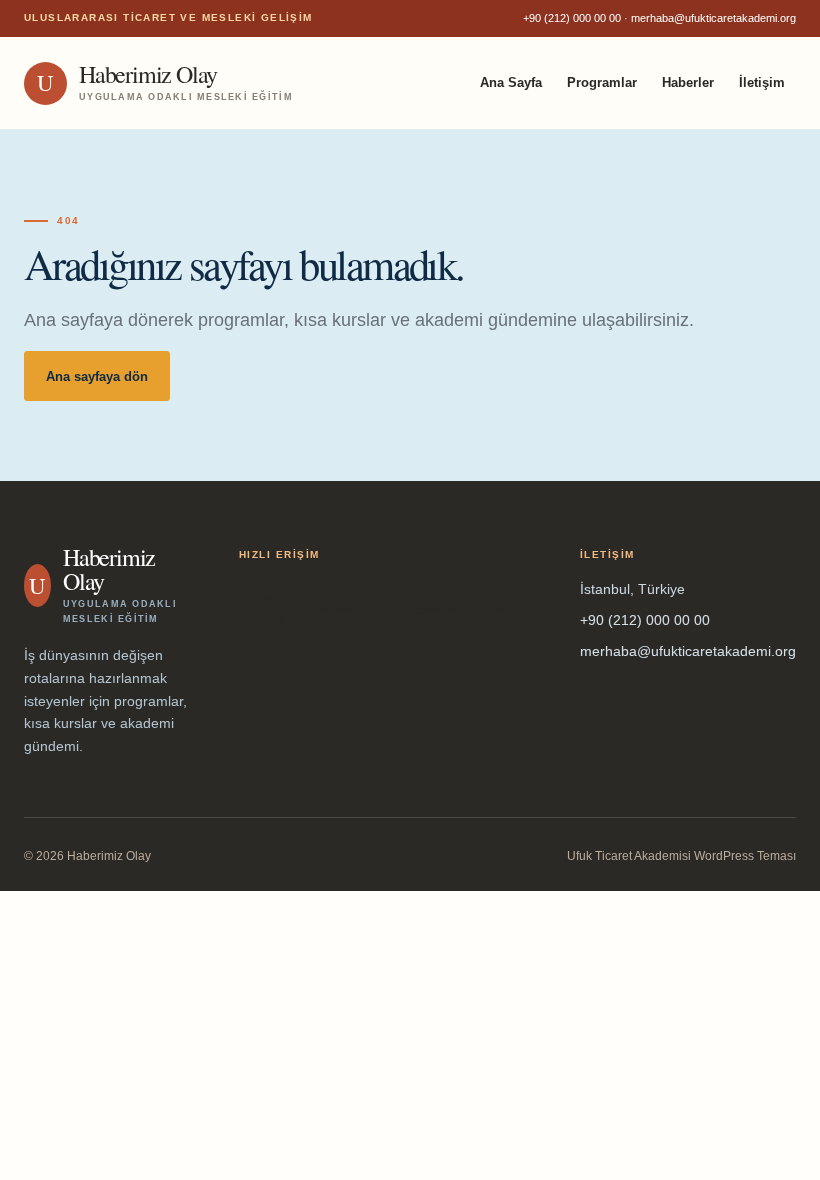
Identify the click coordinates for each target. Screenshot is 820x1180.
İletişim (762, 82)
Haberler (688, 82)
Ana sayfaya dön (97, 376)
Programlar (602, 82)
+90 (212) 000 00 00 (572, 18)
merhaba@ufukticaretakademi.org (713, 18)
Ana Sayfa (511, 82)
